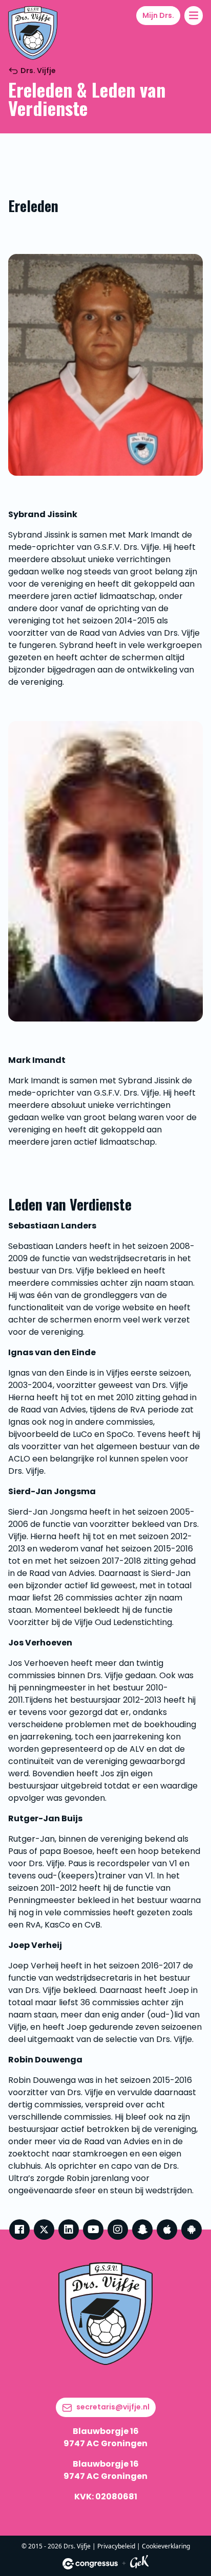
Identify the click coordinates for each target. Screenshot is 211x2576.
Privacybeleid (116, 2546)
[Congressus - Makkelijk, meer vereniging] (90, 2564)
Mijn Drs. (158, 15)
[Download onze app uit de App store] (167, 2230)
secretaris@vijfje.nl (113, 2407)
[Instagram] (118, 2230)
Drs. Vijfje (38, 71)
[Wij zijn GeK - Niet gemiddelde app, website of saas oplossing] (139, 2563)
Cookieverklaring (166, 2546)
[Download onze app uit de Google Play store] (192, 2230)
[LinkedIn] (69, 2230)
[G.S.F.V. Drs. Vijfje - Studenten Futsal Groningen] (33, 33)
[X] (44, 2230)
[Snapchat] (142, 2230)
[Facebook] (19, 2230)
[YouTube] (93, 2230)
